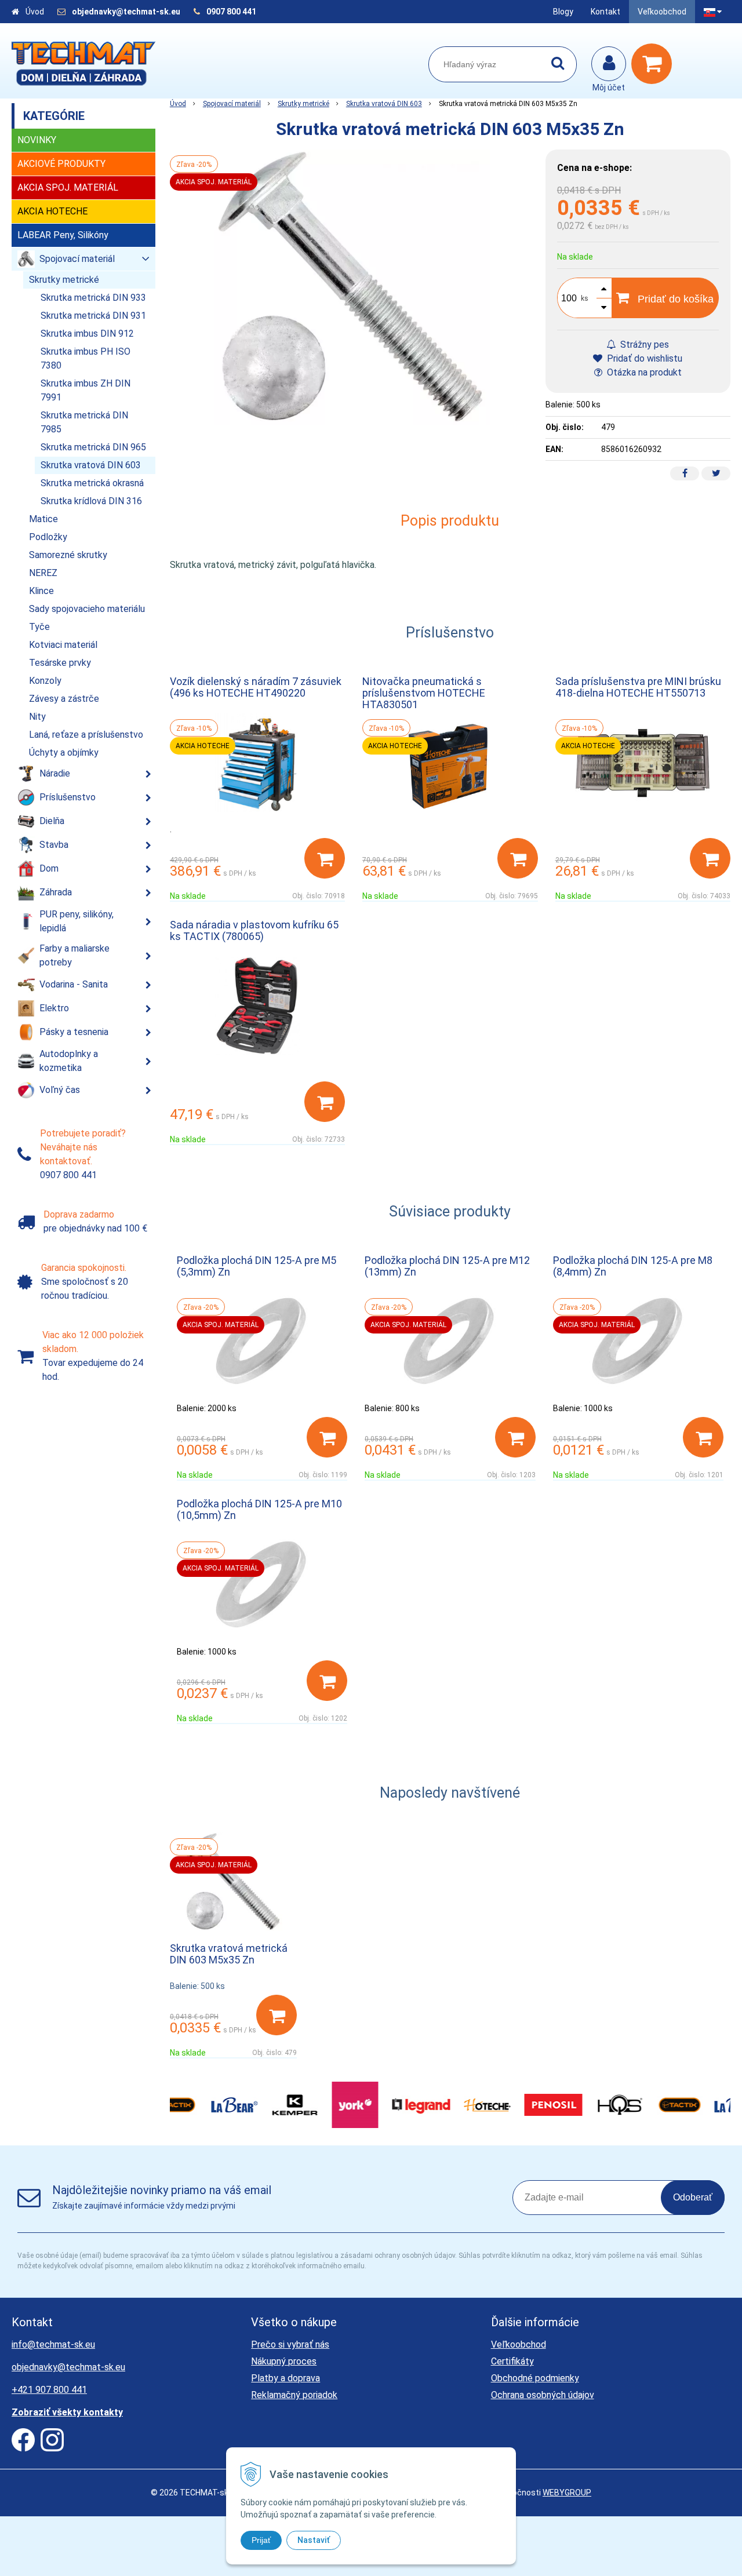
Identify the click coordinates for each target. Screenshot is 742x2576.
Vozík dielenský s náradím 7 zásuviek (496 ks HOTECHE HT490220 (256, 687)
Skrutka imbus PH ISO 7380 (86, 358)
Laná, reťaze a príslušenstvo (86, 735)
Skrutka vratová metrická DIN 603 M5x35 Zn (229, 1954)
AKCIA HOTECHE (52, 211)
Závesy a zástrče (64, 699)
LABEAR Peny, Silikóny (63, 235)
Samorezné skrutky (68, 555)
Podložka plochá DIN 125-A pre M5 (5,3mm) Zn (257, 1266)
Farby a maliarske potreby (74, 955)
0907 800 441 (231, 12)
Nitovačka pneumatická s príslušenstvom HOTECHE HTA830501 (424, 693)
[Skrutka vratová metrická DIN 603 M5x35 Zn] (352, 287)
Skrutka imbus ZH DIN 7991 (86, 390)
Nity (37, 717)
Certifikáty (512, 2361)
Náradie (55, 773)
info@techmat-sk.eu (53, 2344)
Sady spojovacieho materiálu (87, 609)
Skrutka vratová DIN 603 (384, 104)
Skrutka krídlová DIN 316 (91, 501)
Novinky (37, 140)
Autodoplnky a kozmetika (69, 1061)
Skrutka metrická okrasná (92, 483)
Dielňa (52, 821)
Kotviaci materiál (63, 645)
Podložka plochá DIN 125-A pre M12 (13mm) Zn (447, 1266)
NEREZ (43, 573)
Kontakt (605, 12)
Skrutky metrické (303, 104)
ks (585, 298)
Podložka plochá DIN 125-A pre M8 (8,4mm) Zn (633, 1266)
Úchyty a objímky (64, 753)
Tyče (39, 627)
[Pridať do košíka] (325, 858)
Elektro (54, 1008)
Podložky (48, 537)
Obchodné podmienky (535, 2378)
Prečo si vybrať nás (290, 2344)
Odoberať (693, 2197)
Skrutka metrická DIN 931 (93, 316)
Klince (41, 591)
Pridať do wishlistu (643, 358)
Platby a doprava (285, 2378)
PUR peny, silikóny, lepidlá (77, 921)
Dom (49, 868)
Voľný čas (60, 1090)
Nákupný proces (284, 2361)
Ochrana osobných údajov (543, 2395)
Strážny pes (643, 345)
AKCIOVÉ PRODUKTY (61, 164)
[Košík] (654, 64)
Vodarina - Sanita (74, 984)
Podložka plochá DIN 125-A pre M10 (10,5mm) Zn (259, 1509)
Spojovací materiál (232, 104)
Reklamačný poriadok (294, 2395)
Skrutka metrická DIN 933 (93, 298)
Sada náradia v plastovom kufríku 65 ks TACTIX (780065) (254, 930)
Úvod (35, 12)
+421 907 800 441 (49, 2390)
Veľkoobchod (662, 12)
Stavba (54, 845)
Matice (43, 519)
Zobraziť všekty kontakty (67, 2412)
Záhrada (56, 892)
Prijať (261, 2540)
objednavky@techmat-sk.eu (127, 12)
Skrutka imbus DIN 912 (87, 334)
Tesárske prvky (60, 663)
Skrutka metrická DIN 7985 (84, 422)
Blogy (563, 12)
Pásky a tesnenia (74, 1032)
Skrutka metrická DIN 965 (93, 447)
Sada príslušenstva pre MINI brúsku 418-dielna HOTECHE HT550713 (638, 687)
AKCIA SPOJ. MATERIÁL (68, 187)
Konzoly (45, 681)
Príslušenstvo (68, 797)
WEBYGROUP (567, 2493)
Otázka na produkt (643, 372)
